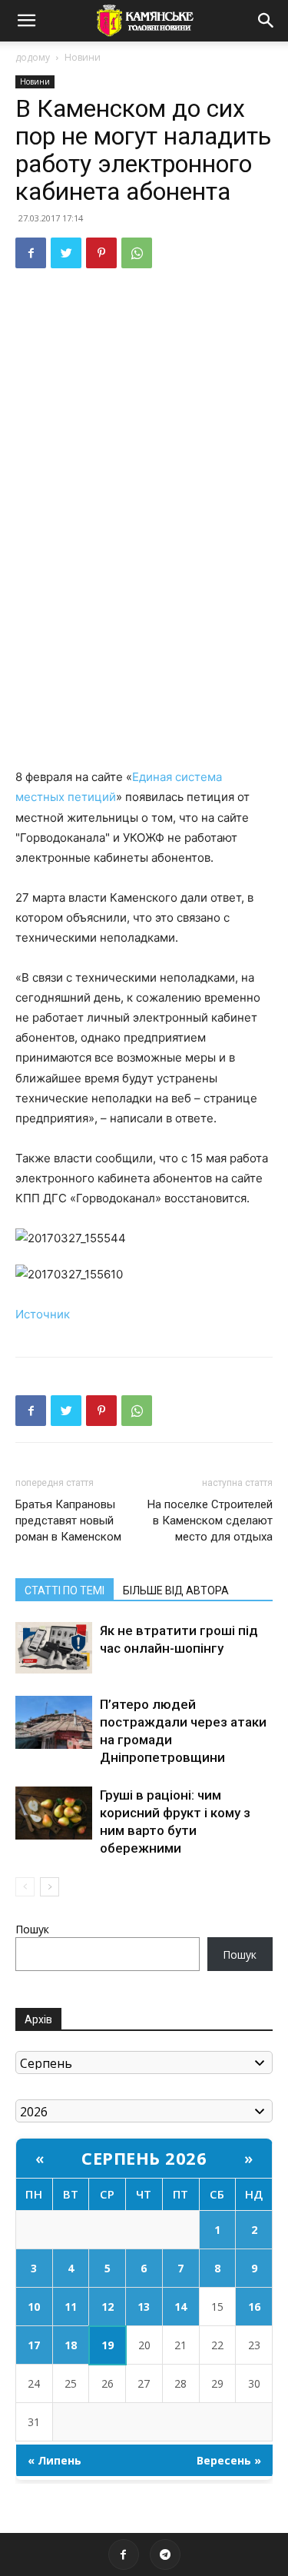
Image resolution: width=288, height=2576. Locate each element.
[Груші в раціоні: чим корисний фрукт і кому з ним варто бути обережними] (54, 1813)
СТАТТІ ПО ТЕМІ (65, 1590)
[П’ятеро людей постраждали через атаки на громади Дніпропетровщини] (54, 1722)
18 (71, 2345)
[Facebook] (31, 253)
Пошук (32, 1929)
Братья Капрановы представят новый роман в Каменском (68, 1521)
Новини (83, 57)
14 (180, 2307)
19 (108, 2345)
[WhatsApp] (137, 253)
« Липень (55, 2460)
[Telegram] (165, 2554)
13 (144, 2307)
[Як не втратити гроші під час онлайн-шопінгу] (54, 1648)
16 (254, 2307)
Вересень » (229, 2460)
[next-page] (50, 1887)
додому (33, 57)
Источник (43, 1314)
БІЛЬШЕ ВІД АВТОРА (176, 1590)
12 (108, 2307)
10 (34, 2307)
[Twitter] (66, 253)
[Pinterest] (101, 253)
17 (34, 2345)
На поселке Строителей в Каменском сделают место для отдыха (210, 1521)
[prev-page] (25, 1887)
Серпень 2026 (144, 2158)
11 (71, 2307)
